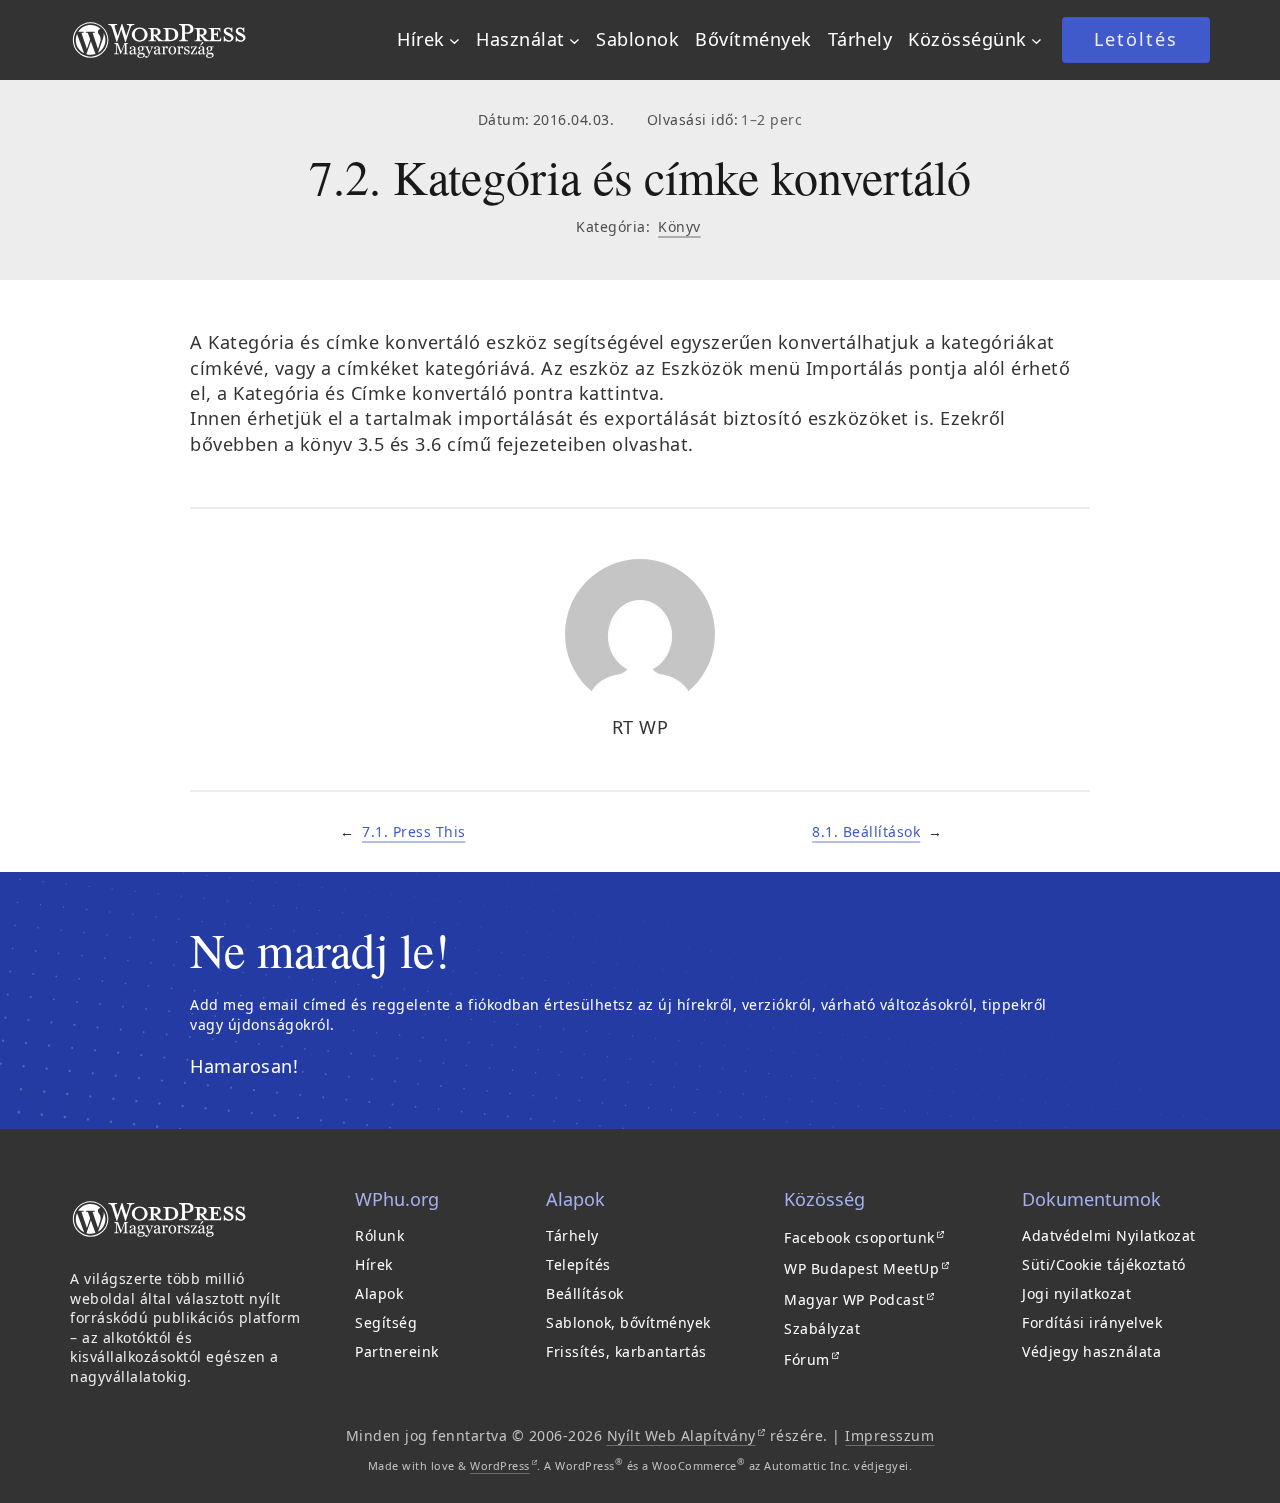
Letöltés (1136, 39)
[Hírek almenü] (454, 40)
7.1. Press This (414, 831)
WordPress (503, 1465)
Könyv (679, 226)
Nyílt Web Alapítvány (686, 1435)
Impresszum (889, 1435)
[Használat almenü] (574, 40)
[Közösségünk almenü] (1036, 40)
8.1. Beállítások (866, 831)
